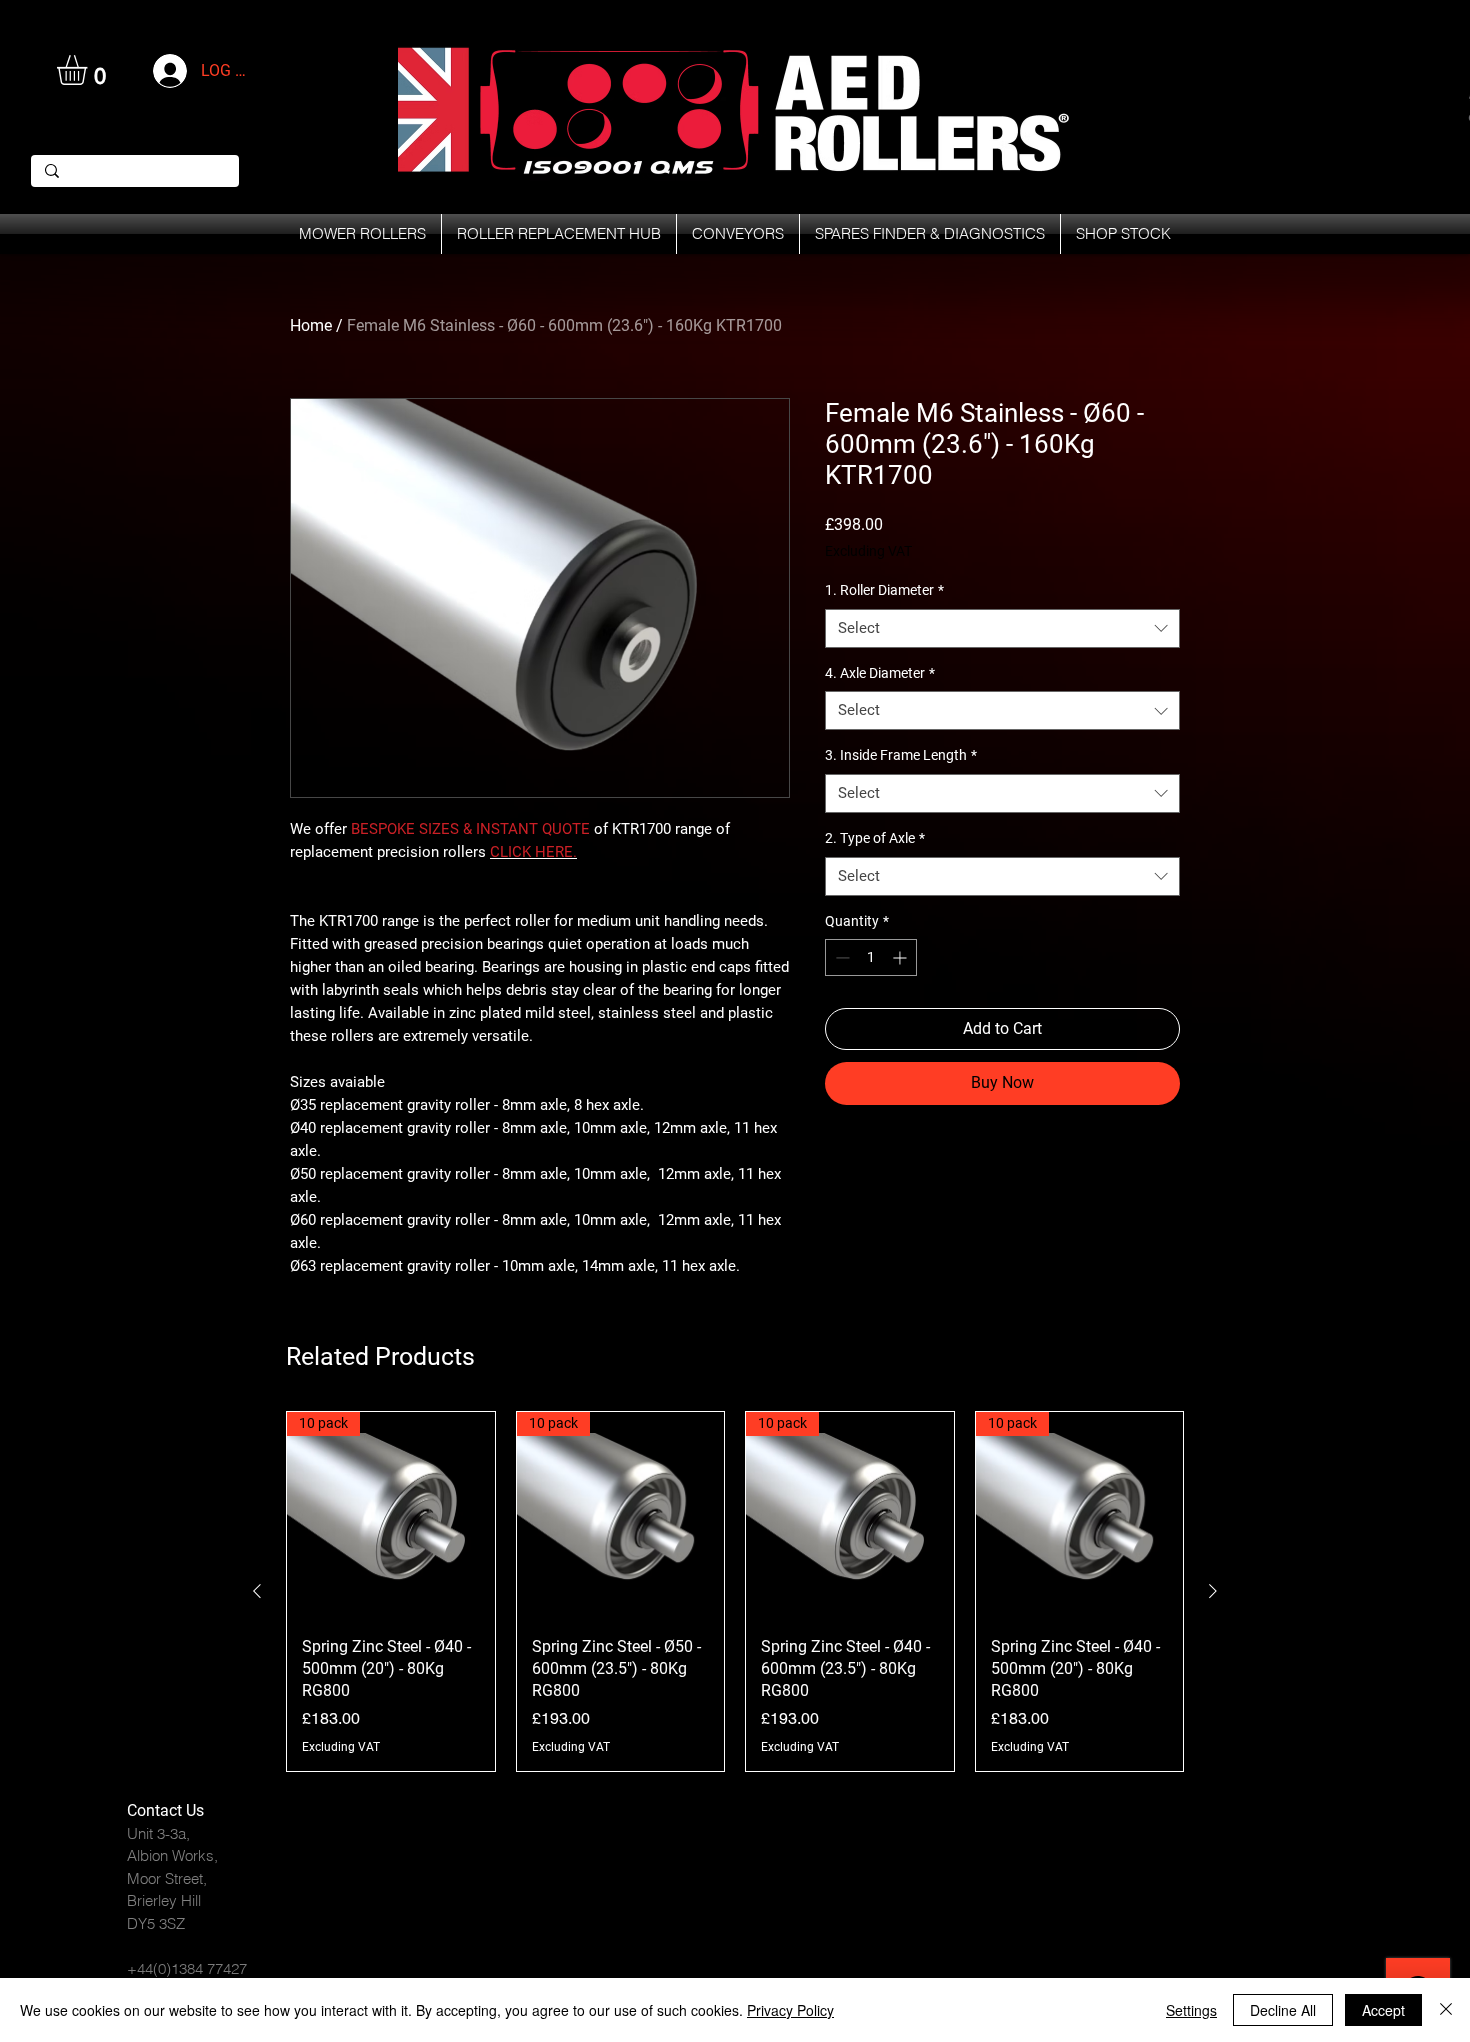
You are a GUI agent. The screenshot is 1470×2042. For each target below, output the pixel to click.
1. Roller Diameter (884, 590)
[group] (735, 1591)
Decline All (1283, 2010)
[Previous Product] (257, 1591)
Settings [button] (1191, 2010)
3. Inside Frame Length (901, 755)
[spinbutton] (871, 957)
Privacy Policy (790, 2010)
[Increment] (901, 957)
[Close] (1446, 2010)
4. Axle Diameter (880, 673)
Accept (1383, 2010)
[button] (89, 70)
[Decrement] (840, 957)
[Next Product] (1213, 1591)
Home (311, 325)
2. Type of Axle (875, 838)
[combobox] (1002, 628)
